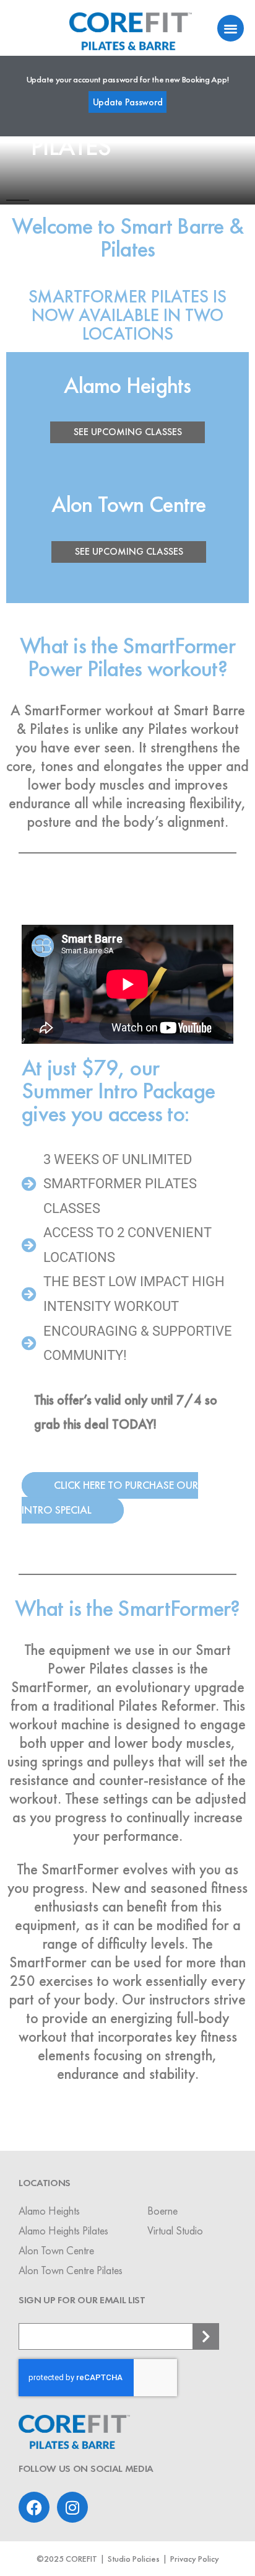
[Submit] (206, 2336)
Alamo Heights (49, 2211)
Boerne (162, 2211)
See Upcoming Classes (128, 432)
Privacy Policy (195, 2559)
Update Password (128, 102)
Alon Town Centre (56, 2250)
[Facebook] (34, 2507)
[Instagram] (72, 2507)
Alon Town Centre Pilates (71, 2270)
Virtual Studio (175, 2230)
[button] (231, 28)
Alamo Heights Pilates (63, 2230)
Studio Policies (134, 2559)
